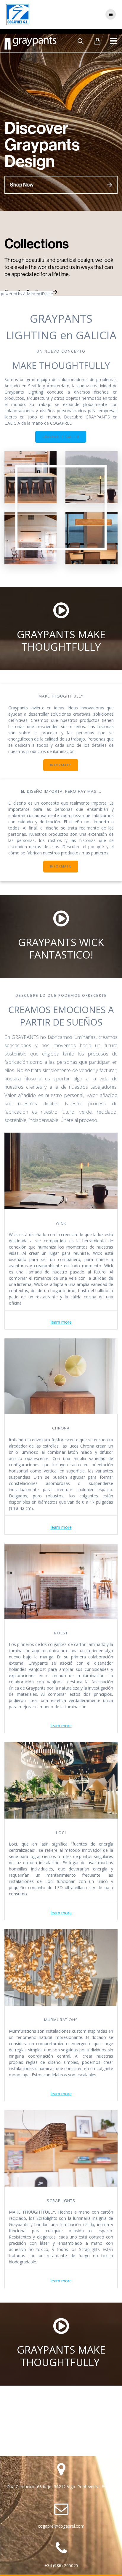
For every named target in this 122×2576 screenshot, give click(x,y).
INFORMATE (61, 765)
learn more (61, 1322)
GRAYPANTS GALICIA (61, 437)
